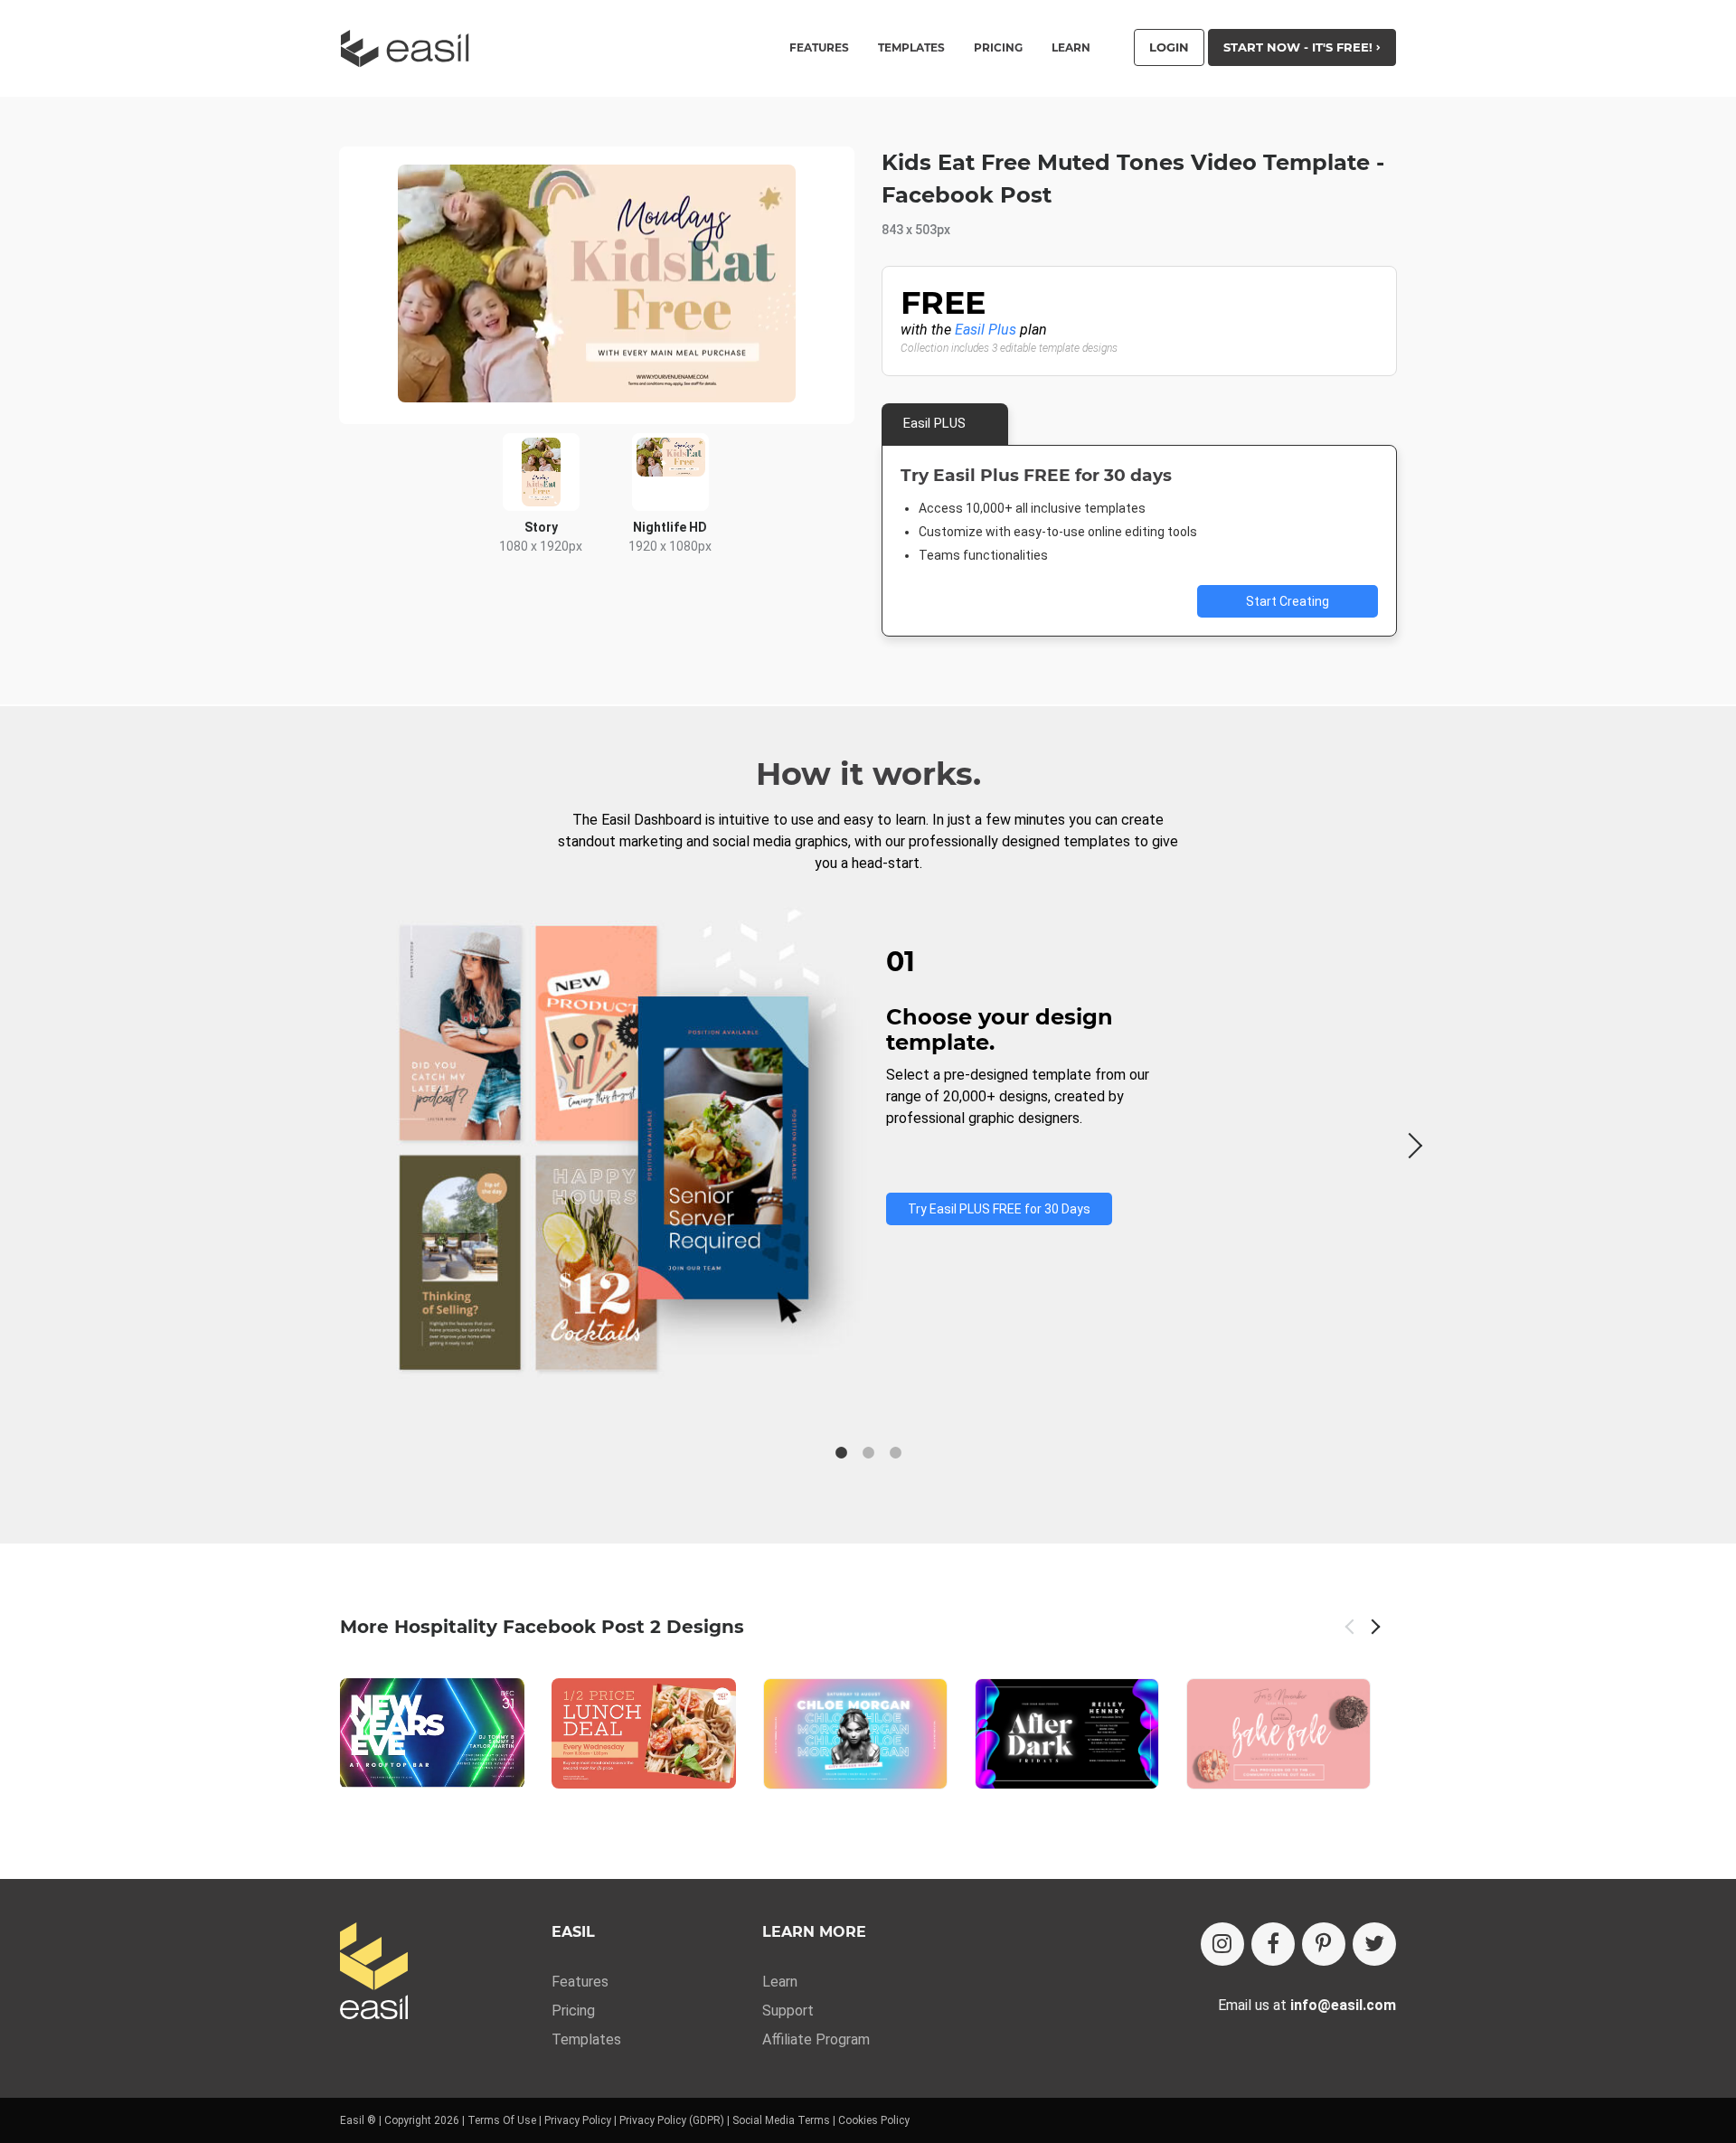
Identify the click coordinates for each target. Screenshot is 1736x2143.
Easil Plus (986, 330)
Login (1169, 47)
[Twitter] (1374, 1944)
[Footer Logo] (374, 1973)
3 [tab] (895, 1453)
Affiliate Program (816, 2039)
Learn (1071, 48)
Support (788, 2011)
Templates (586, 2039)
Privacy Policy (578, 2120)
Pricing (998, 48)
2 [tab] (868, 1453)
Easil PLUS (934, 423)
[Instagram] (1222, 1944)
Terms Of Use (502, 2120)
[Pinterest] (1324, 1944)
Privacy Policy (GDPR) (672, 2120)
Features (580, 1982)
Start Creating (1288, 601)
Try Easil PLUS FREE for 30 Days (999, 1209)
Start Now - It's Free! (1300, 47)
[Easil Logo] (410, 48)
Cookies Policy (874, 2120)
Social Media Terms (781, 2120)
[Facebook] (1273, 1944)
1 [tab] (841, 1453)
